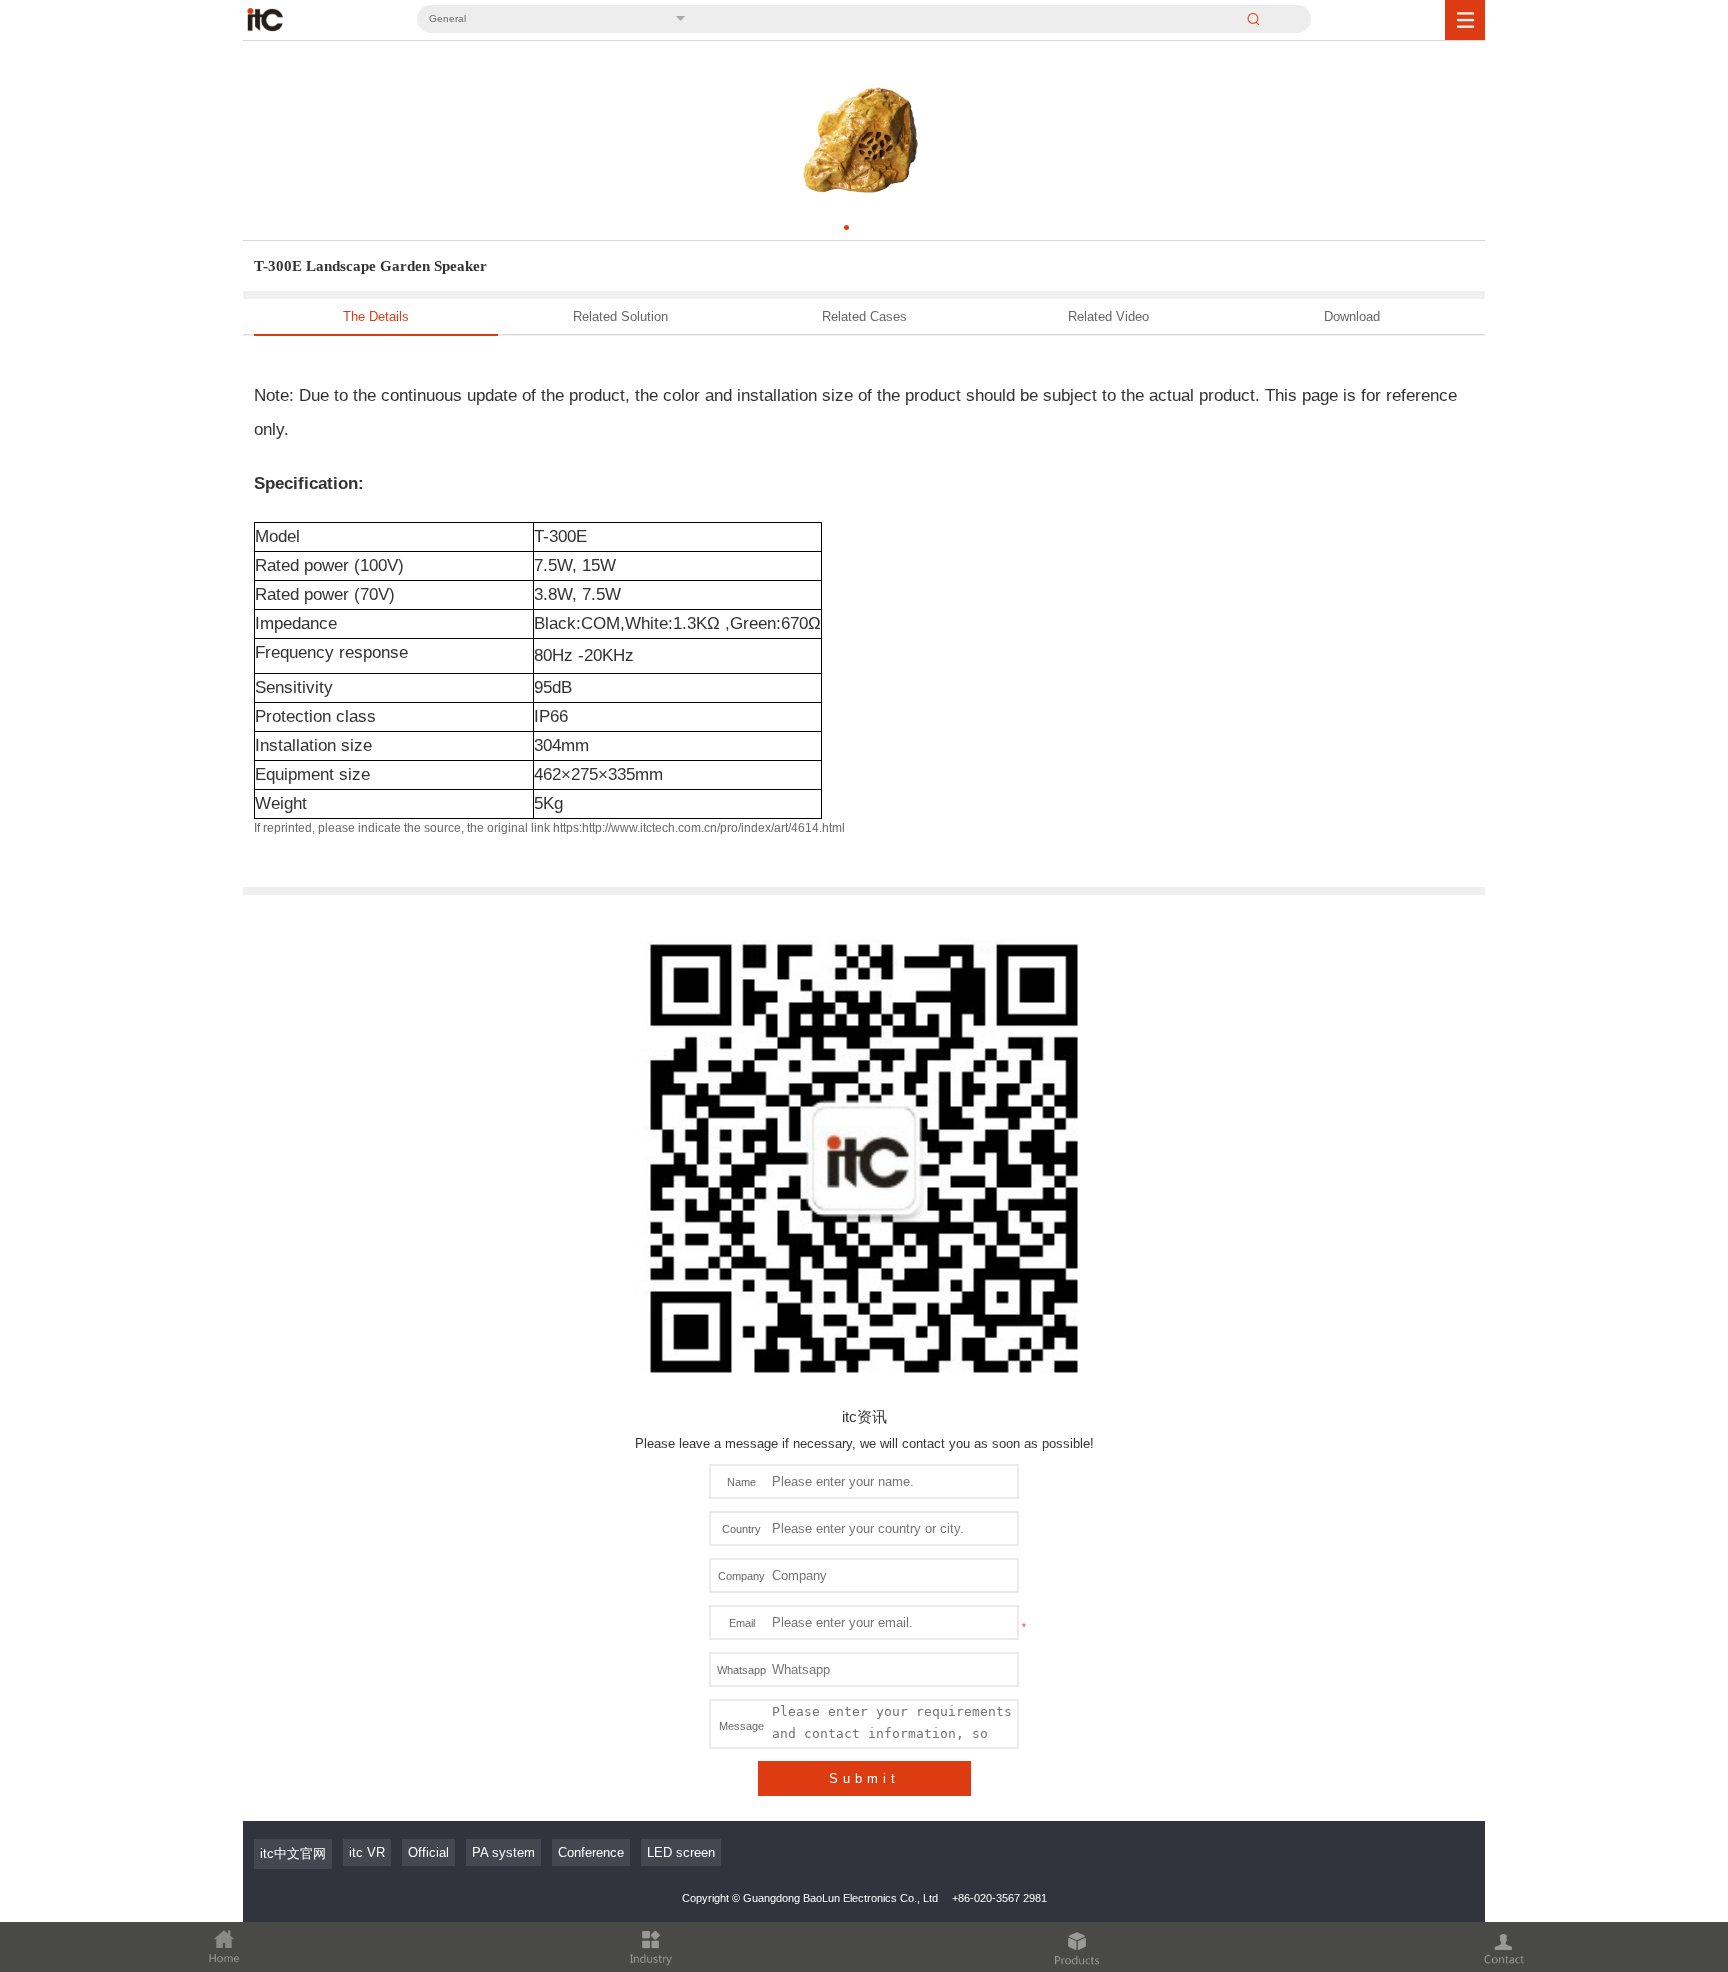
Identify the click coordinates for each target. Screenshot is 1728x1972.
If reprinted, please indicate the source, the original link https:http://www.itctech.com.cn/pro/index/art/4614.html (549, 828)
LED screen (681, 1852)
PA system (503, 1852)
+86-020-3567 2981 (999, 1898)
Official (428, 1852)
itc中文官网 (293, 1853)
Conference (591, 1852)
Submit (864, 1778)
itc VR (367, 1852)
